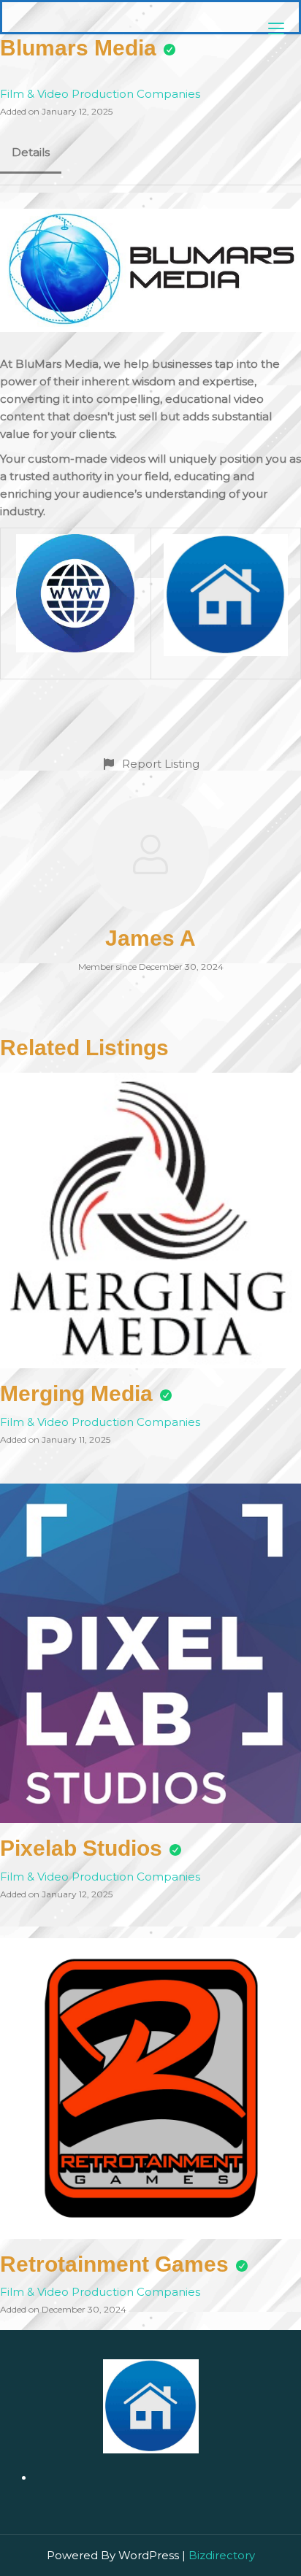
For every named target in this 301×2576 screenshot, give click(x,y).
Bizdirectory (222, 2555)
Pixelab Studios (81, 1848)
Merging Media (76, 1393)
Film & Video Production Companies (100, 94)
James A (150, 938)
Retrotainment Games (114, 2264)
